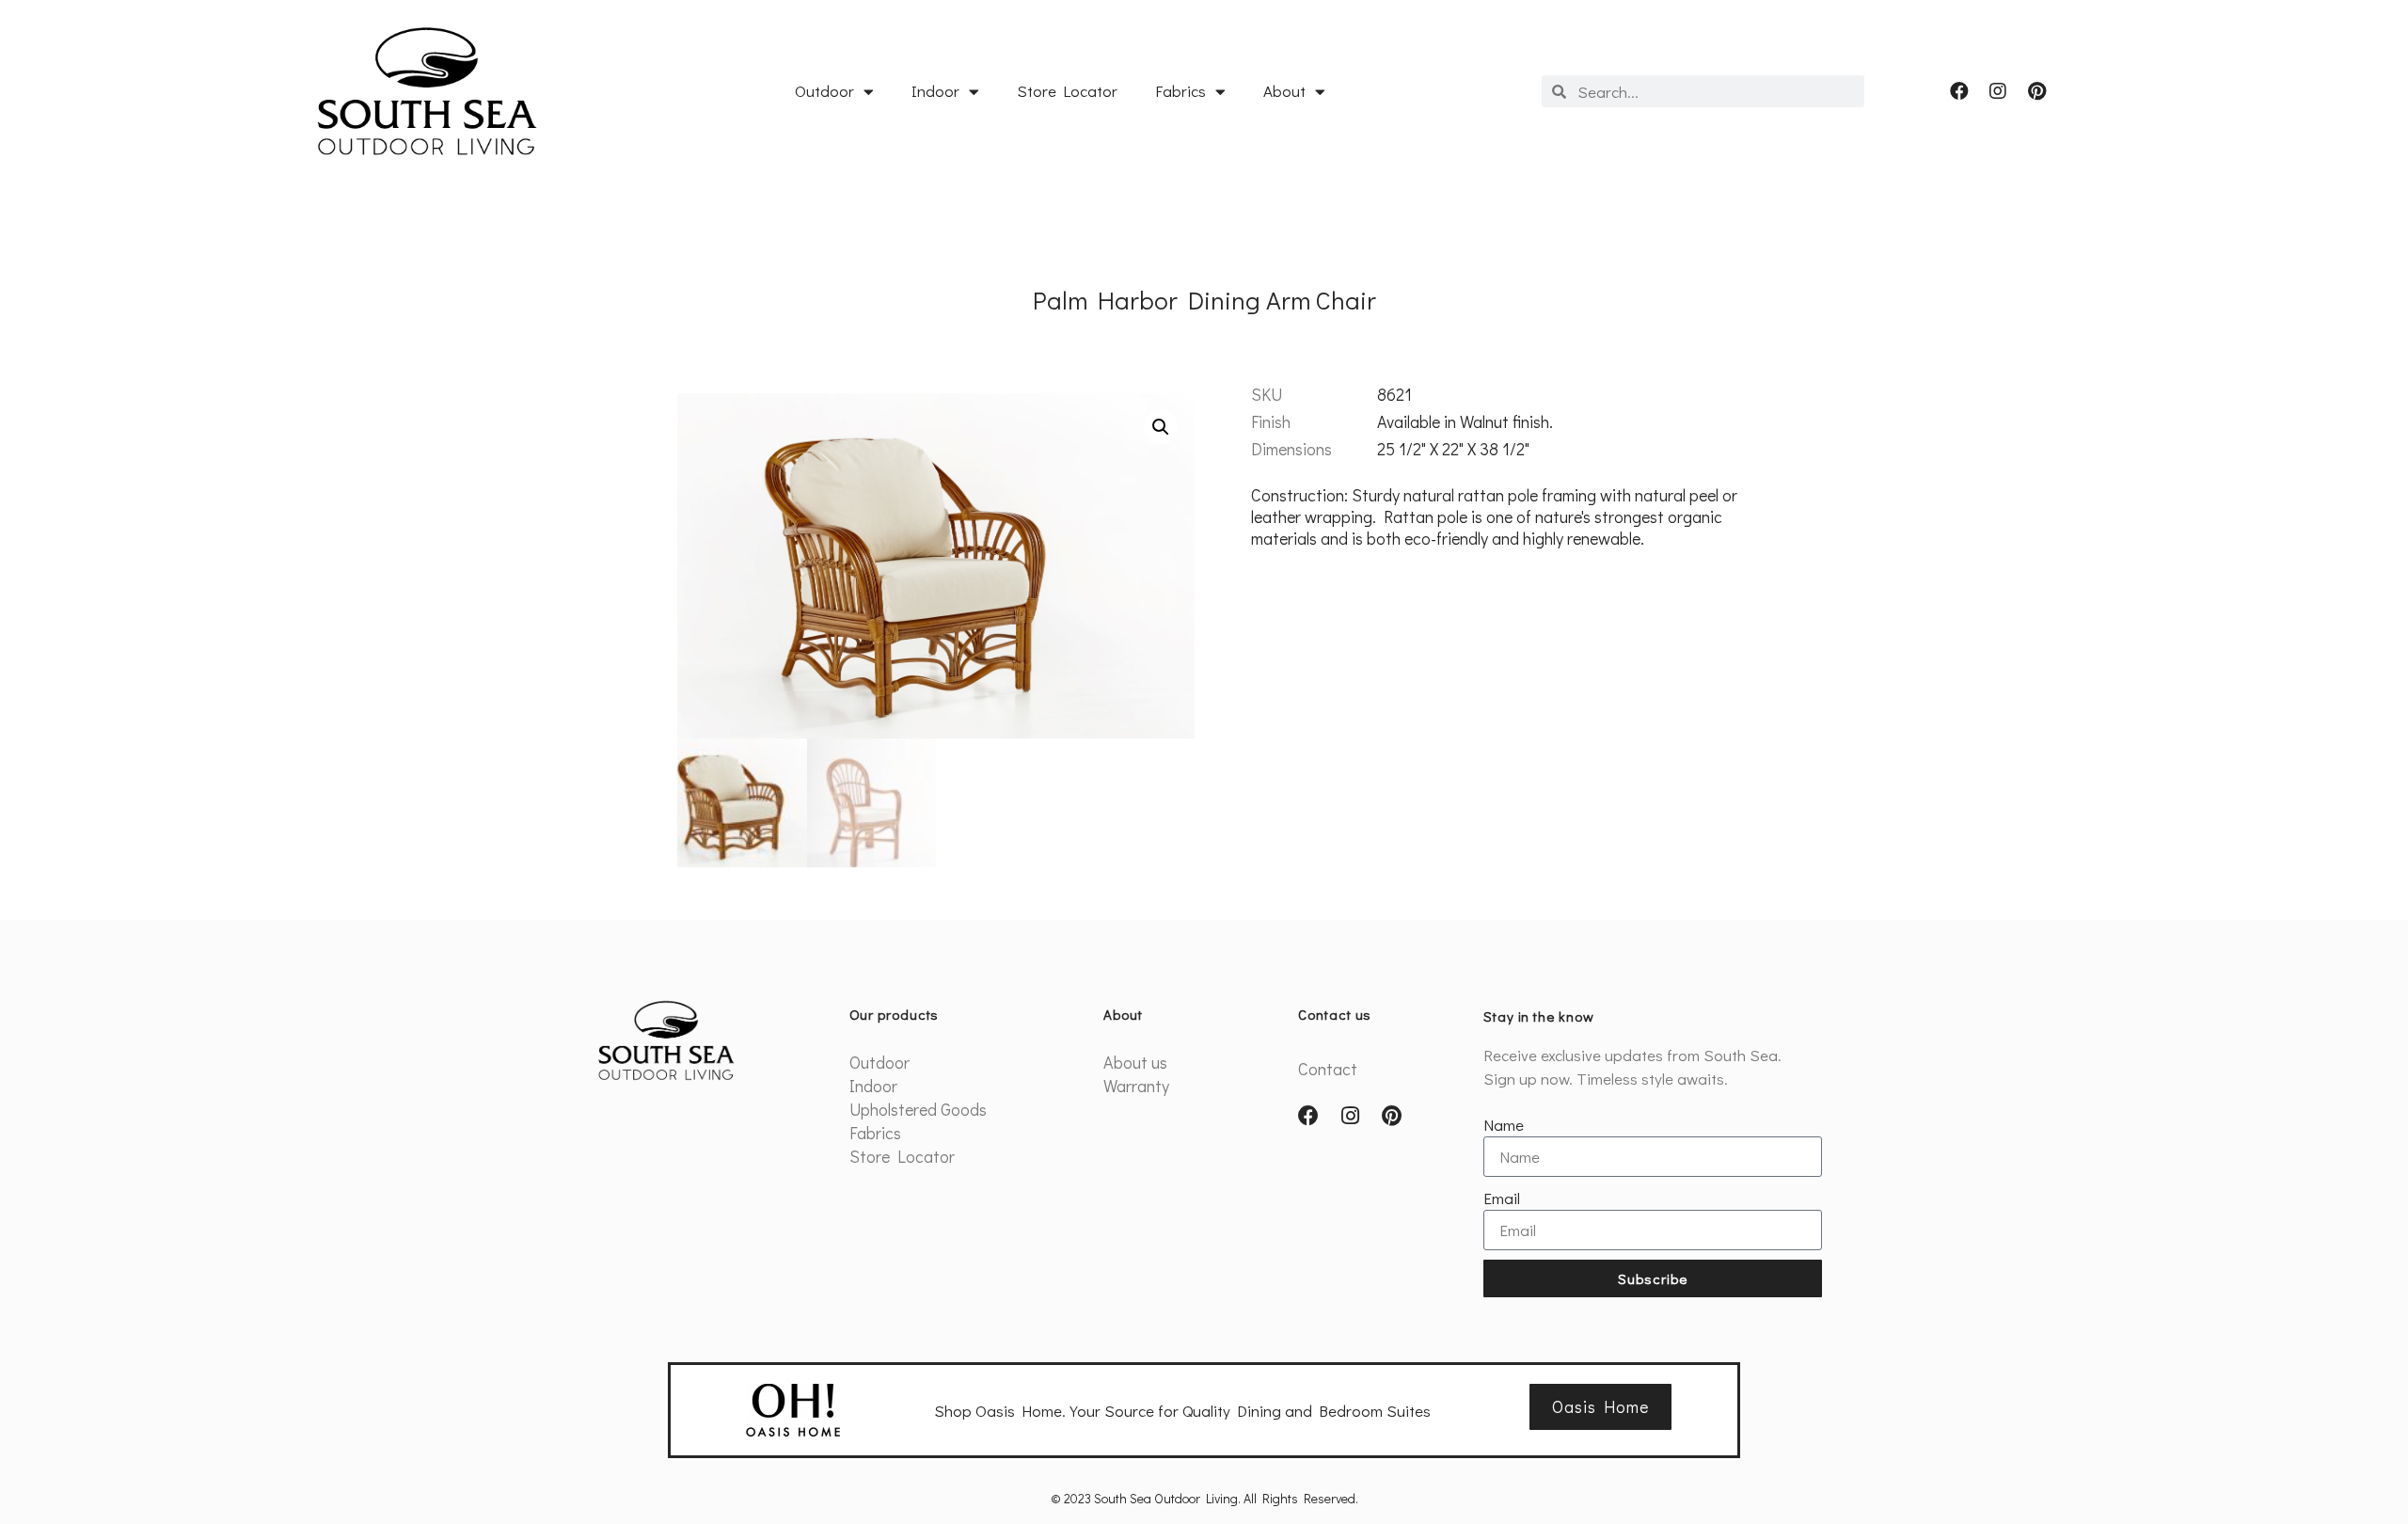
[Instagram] (1998, 91)
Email (1502, 1198)
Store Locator (1067, 91)
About (1284, 91)
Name (1504, 1125)
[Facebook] (1959, 91)
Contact (1328, 1069)
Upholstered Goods (918, 1109)
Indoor (935, 91)
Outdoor (824, 91)
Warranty (1136, 1086)
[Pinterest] (2036, 91)
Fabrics (1180, 91)
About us (1135, 1062)
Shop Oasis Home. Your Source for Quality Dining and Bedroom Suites (1182, 1411)
